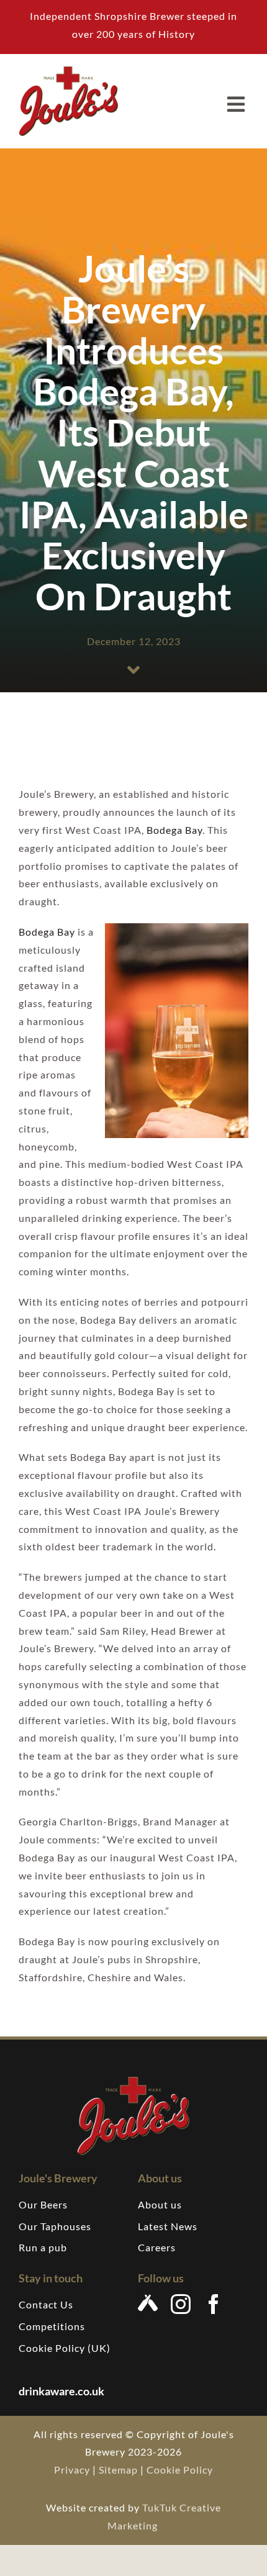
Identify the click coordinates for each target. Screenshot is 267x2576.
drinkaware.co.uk (62, 2391)
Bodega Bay (174, 830)
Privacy (72, 2470)
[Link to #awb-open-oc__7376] (236, 104)
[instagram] (181, 2304)
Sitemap (118, 2470)
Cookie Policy (180, 2470)
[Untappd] (148, 2303)
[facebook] (214, 2304)
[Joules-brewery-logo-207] (68, 71)
